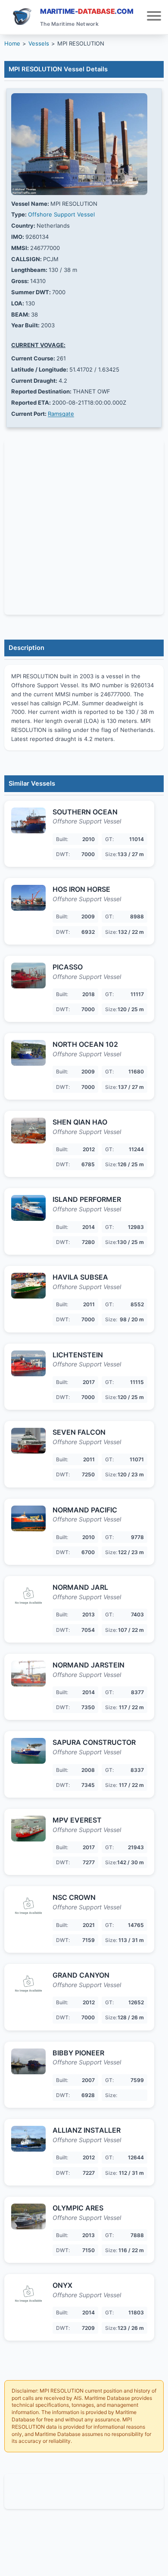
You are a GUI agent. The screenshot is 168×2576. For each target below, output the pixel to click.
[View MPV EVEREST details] (28, 1829)
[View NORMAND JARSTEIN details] (28, 1674)
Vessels (39, 43)
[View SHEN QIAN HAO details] (28, 1131)
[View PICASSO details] (28, 976)
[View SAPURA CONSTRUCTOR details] (28, 1751)
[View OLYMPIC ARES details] (28, 2216)
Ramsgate (61, 414)
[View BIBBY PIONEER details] (28, 2061)
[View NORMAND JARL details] (28, 1596)
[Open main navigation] (154, 17)
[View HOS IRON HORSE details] (28, 898)
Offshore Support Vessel (61, 214)
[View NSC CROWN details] (28, 1906)
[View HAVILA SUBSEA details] (28, 1286)
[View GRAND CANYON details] (28, 1984)
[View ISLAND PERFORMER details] (28, 1208)
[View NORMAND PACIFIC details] (28, 1518)
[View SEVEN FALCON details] (28, 1441)
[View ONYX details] (28, 2294)
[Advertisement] (84, 2491)
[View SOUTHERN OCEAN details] (28, 820)
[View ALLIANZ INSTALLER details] (28, 2139)
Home (12, 43)
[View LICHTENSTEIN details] (28, 1363)
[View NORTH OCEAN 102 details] (28, 1053)
